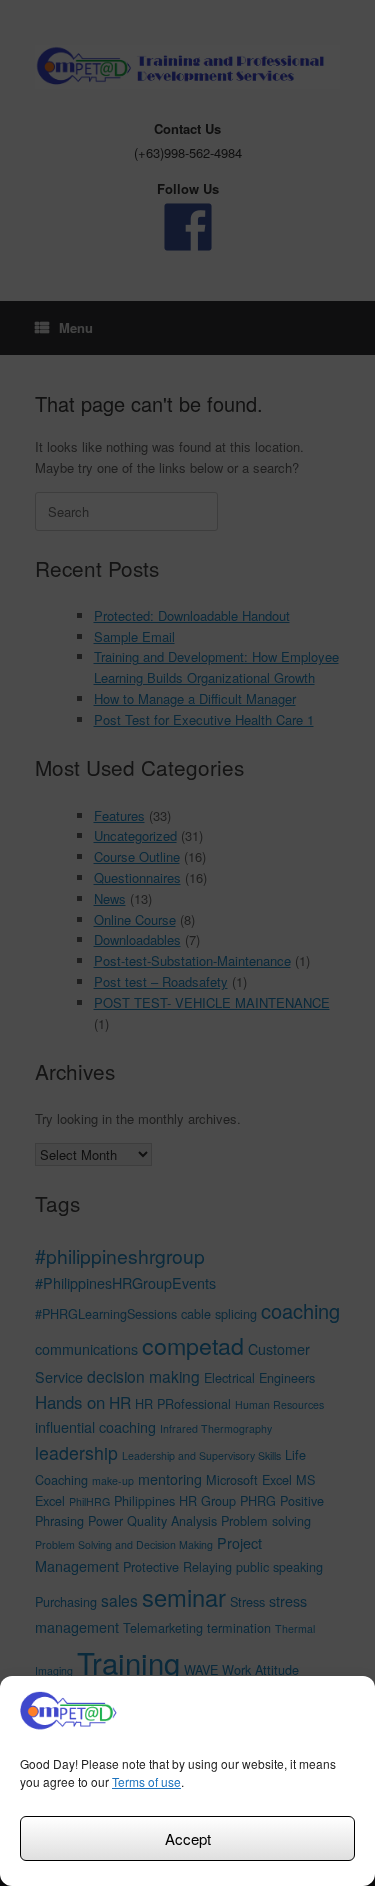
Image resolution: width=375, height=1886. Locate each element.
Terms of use (146, 1781)
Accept (188, 1838)
